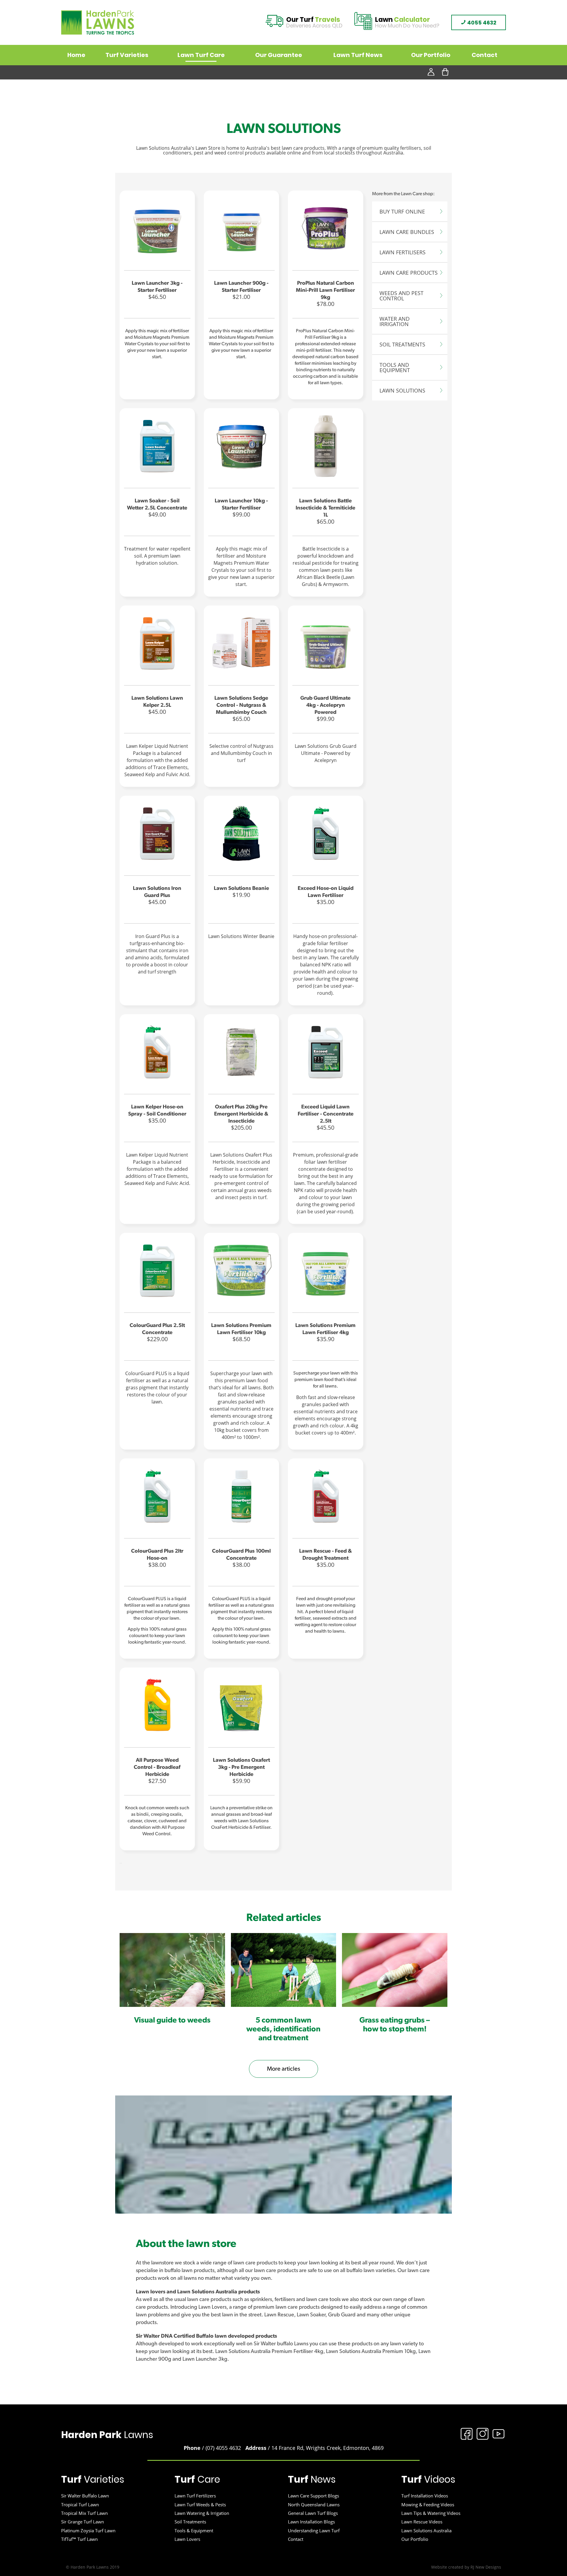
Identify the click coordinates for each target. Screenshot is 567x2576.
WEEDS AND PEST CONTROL (401, 296)
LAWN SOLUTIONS (402, 390)
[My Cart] (445, 72)
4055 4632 (481, 23)
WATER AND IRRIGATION (395, 321)
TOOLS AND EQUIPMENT (395, 367)
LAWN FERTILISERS (403, 252)
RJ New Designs (486, 2567)
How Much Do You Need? (407, 23)
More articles (283, 2069)
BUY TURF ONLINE (402, 211)
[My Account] (431, 72)
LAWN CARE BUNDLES (407, 232)
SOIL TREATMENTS (402, 344)
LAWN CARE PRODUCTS (409, 273)
